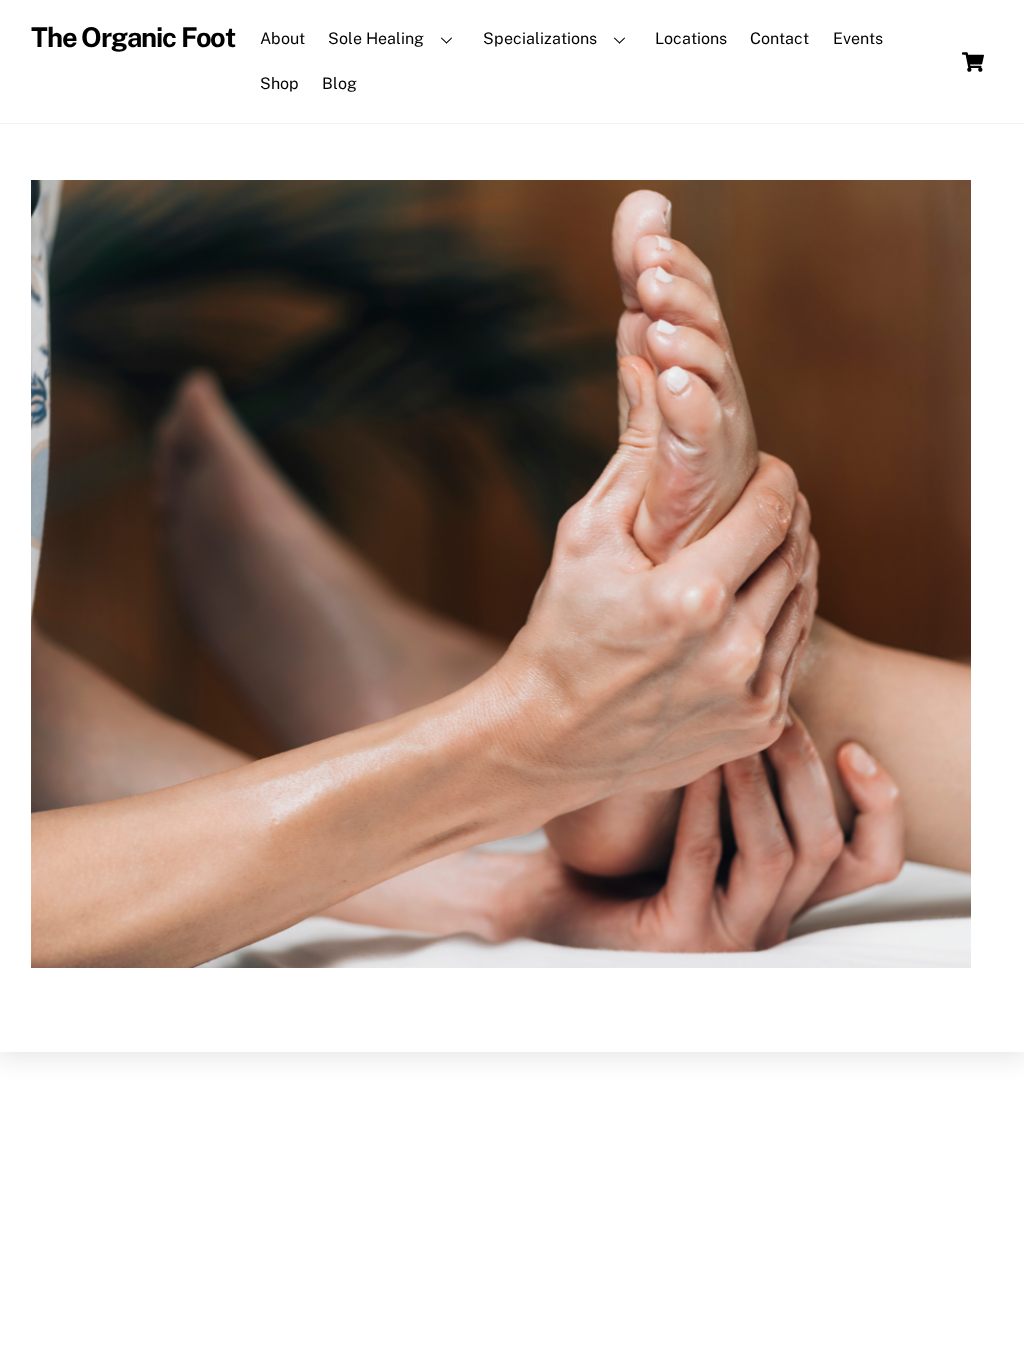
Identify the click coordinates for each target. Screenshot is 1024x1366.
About (282, 38)
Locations (691, 38)
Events (858, 38)
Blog (339, 83)
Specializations (540, 38)
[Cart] (973, 62)
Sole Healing (376, 38)
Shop (279, 83)
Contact (779, 38)
